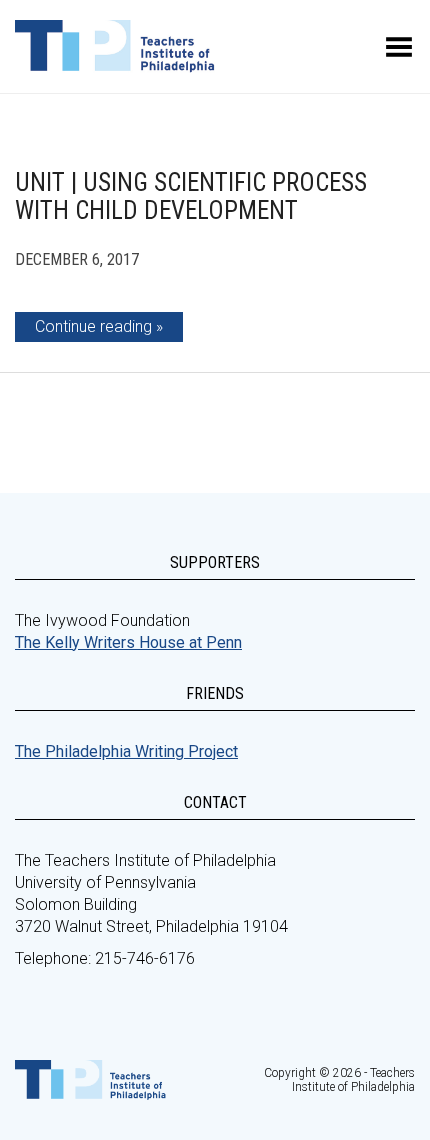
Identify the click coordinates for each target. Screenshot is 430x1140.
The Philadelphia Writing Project (126, 751)
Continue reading (93, 326)
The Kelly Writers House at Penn (128, 642)
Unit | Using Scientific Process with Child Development (191, 196)
